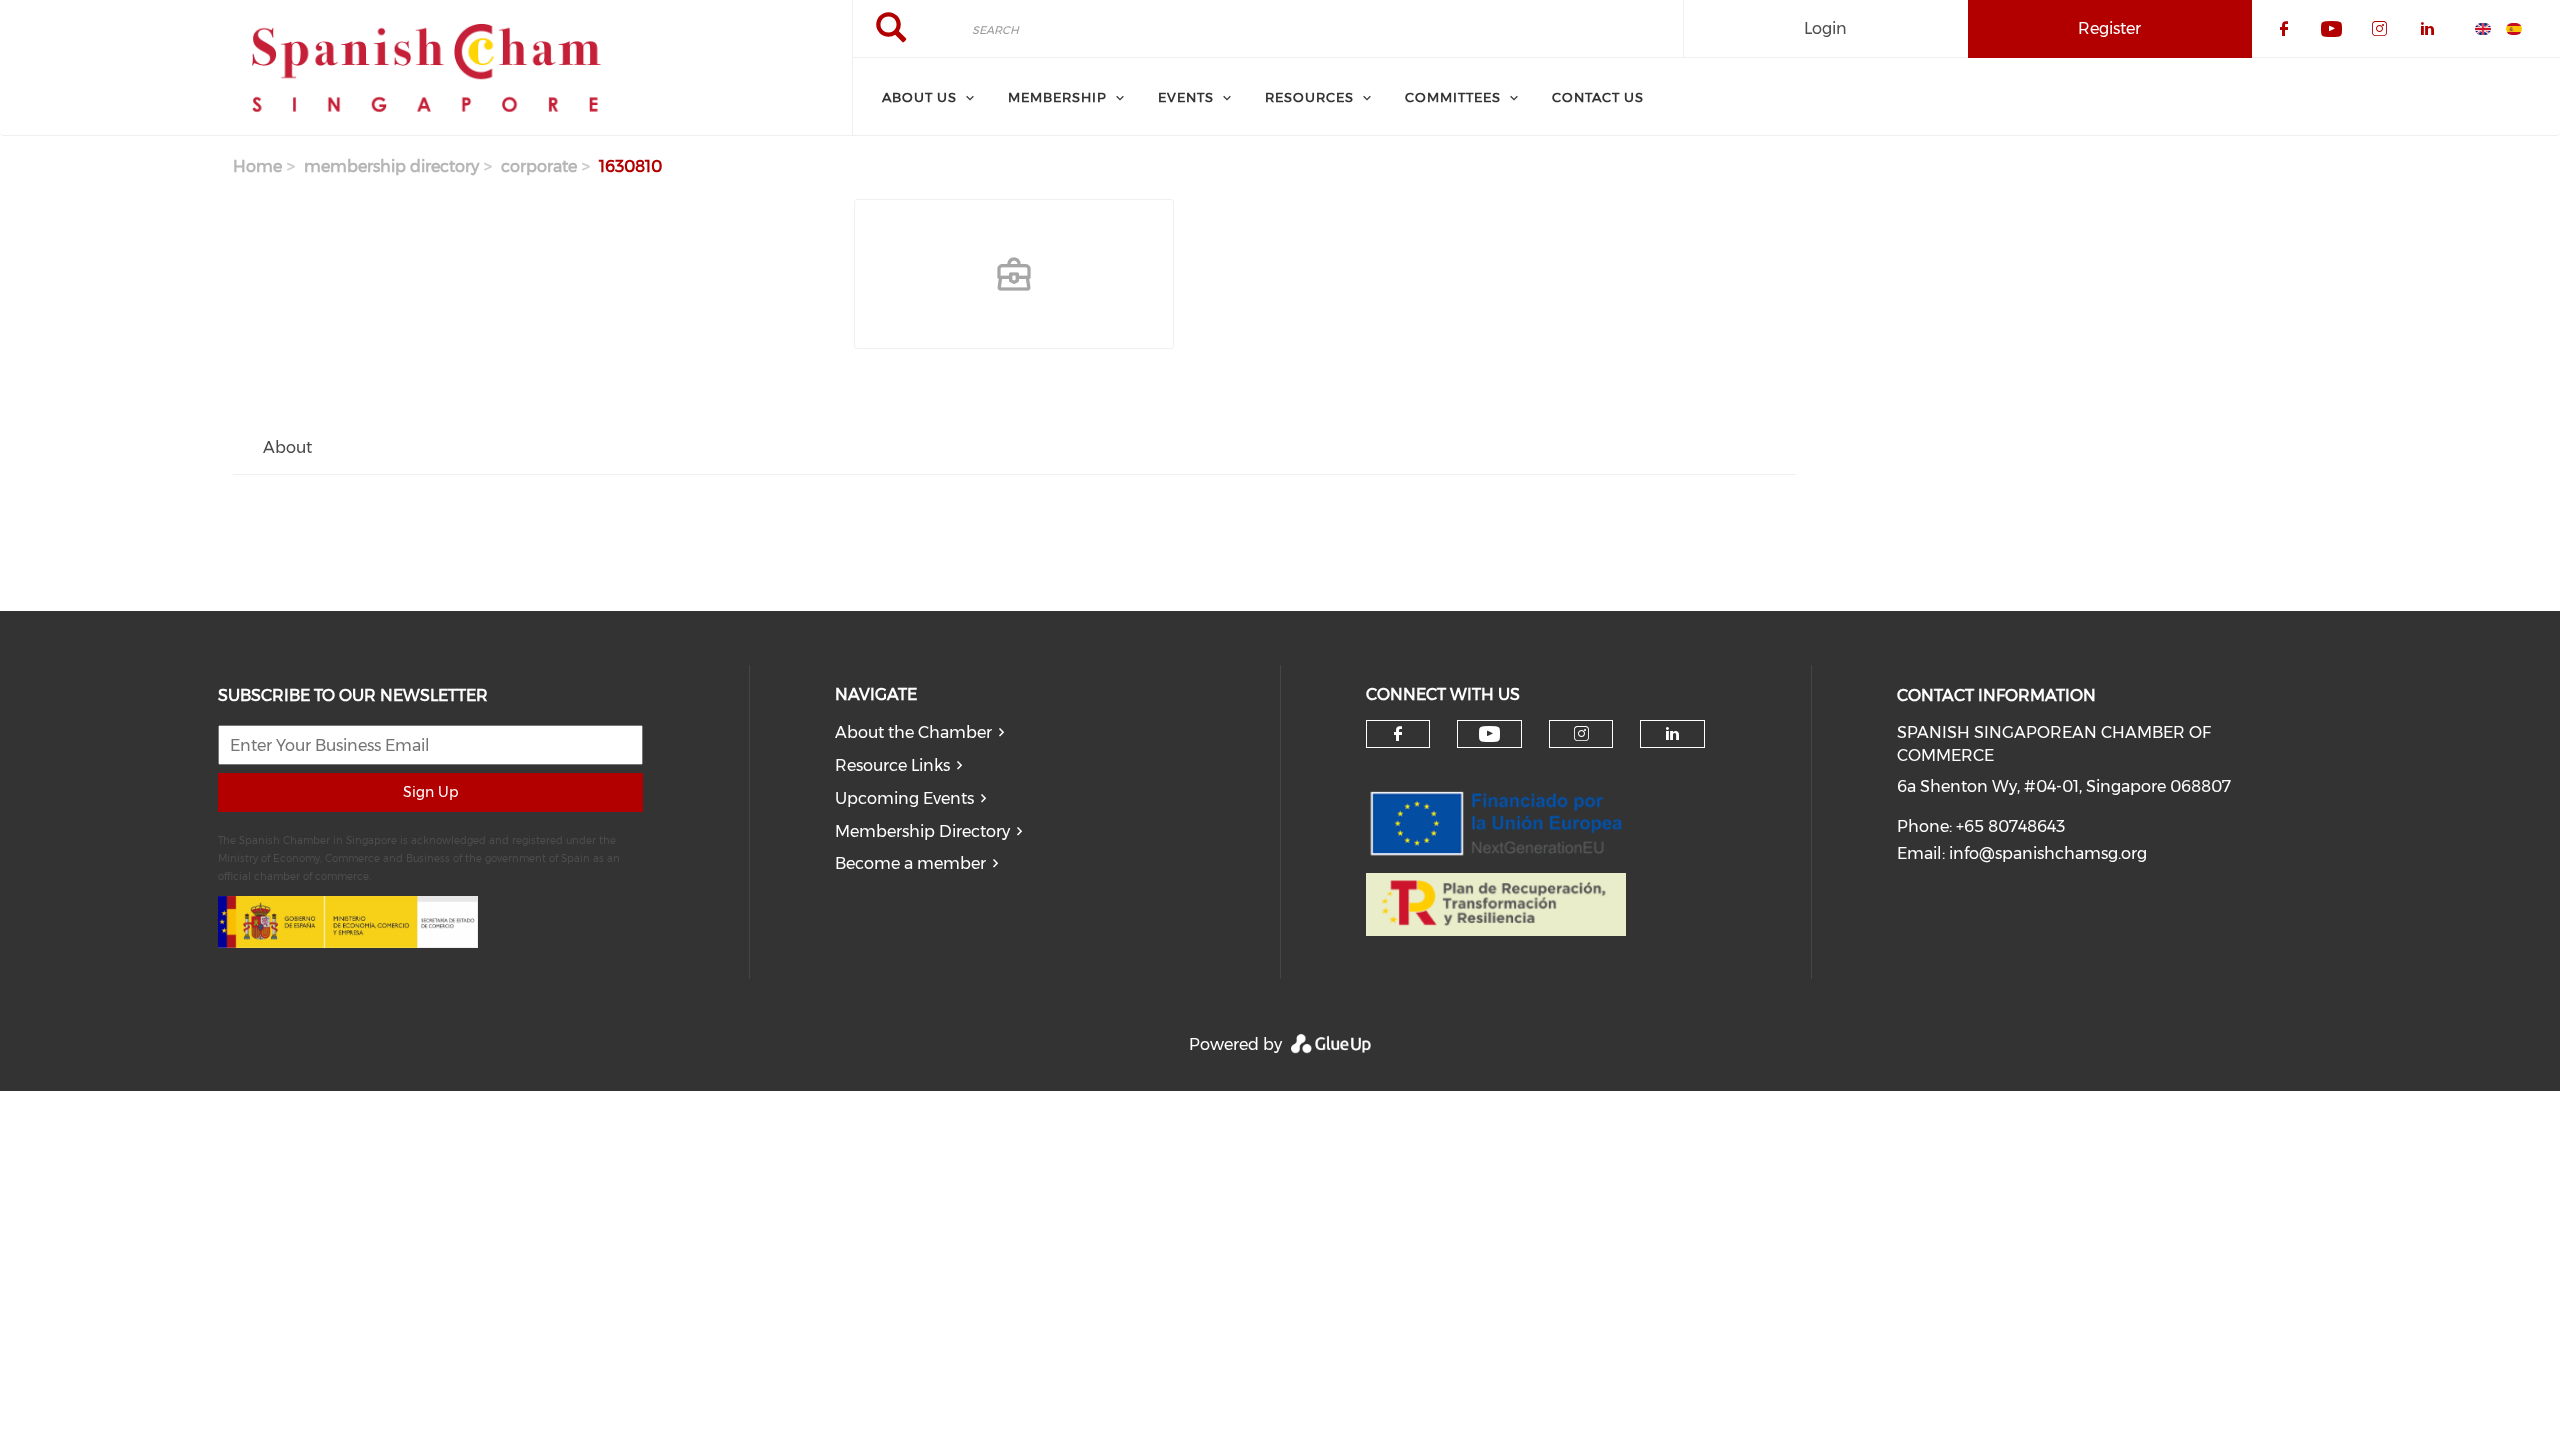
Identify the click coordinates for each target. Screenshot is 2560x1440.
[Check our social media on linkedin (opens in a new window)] (1673, 734)
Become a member (910, 863)
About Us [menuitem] (919, 97)
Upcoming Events (904, 798)
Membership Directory (922, 831)
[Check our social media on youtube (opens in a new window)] (1489, 734)
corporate (539, 166)
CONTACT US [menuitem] (1598, 97)
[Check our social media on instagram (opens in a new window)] (1581, 734)
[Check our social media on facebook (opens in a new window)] (1398, 734)
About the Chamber (913, 732)
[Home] (426, 68)
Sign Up (430, 792)
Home (257, 166)
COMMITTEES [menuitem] (1453, 97)
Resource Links (892, 765)
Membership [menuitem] (1057, 97)
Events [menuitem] (1186, 97)
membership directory (391, 166)
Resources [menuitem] (1309, 97)
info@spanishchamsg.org (2048, 853)
